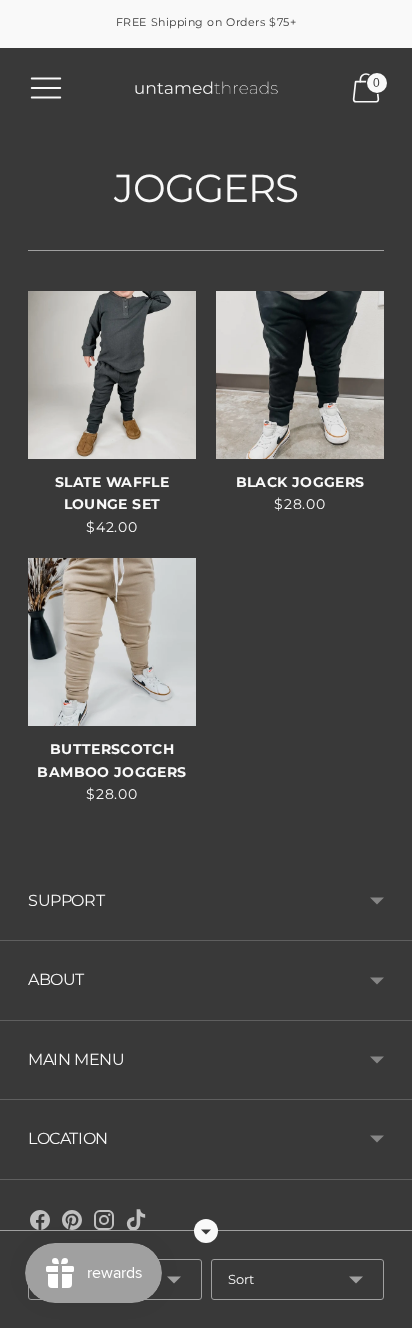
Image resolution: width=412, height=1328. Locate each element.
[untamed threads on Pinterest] (72, 1224)
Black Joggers (300, 482)
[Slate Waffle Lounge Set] (112, 375)
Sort (241, 1279)
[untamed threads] (206, 88)
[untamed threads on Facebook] (40, 1224)
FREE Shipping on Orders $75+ (206, 22)
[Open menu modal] (46, 88)
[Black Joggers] (300, 375)
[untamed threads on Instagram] (104, 1224)
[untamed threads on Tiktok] (136, 1224)
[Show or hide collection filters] (206, 1231)
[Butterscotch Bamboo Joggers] (112, 642)
